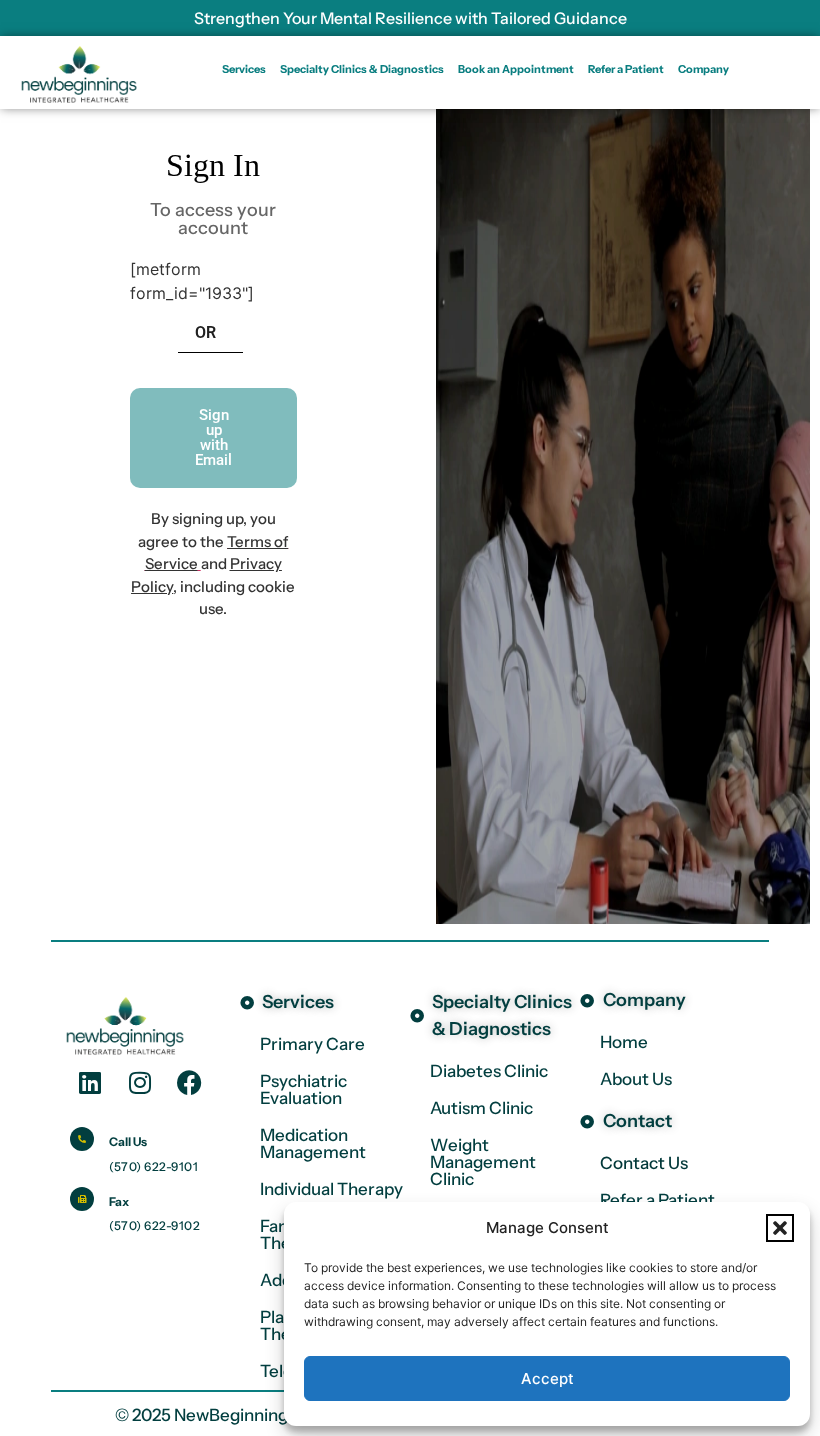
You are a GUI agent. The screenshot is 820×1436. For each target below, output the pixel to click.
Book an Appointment (516, 69)
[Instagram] (140, 1082)
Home (624, 1042)
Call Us (128, 1141)
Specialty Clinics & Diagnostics (362, 69)
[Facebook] (190, 1082)
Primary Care (312, 1044)
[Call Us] (82, 1139)
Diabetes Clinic (489, 1071)
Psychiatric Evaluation (303, 1089)
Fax (119, 1201)
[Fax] (82, 1199)
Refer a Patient (626, 69)
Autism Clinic (481, 1108)
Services (244, 69)
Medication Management (313, 1143)
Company (703, 69)
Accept (547, 1378)
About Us (636, 1079)
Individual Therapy (331, 1189)
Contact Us (644, 1163)
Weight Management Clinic (483, 1162)
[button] (780, 1228)
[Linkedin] (90, 1082)
